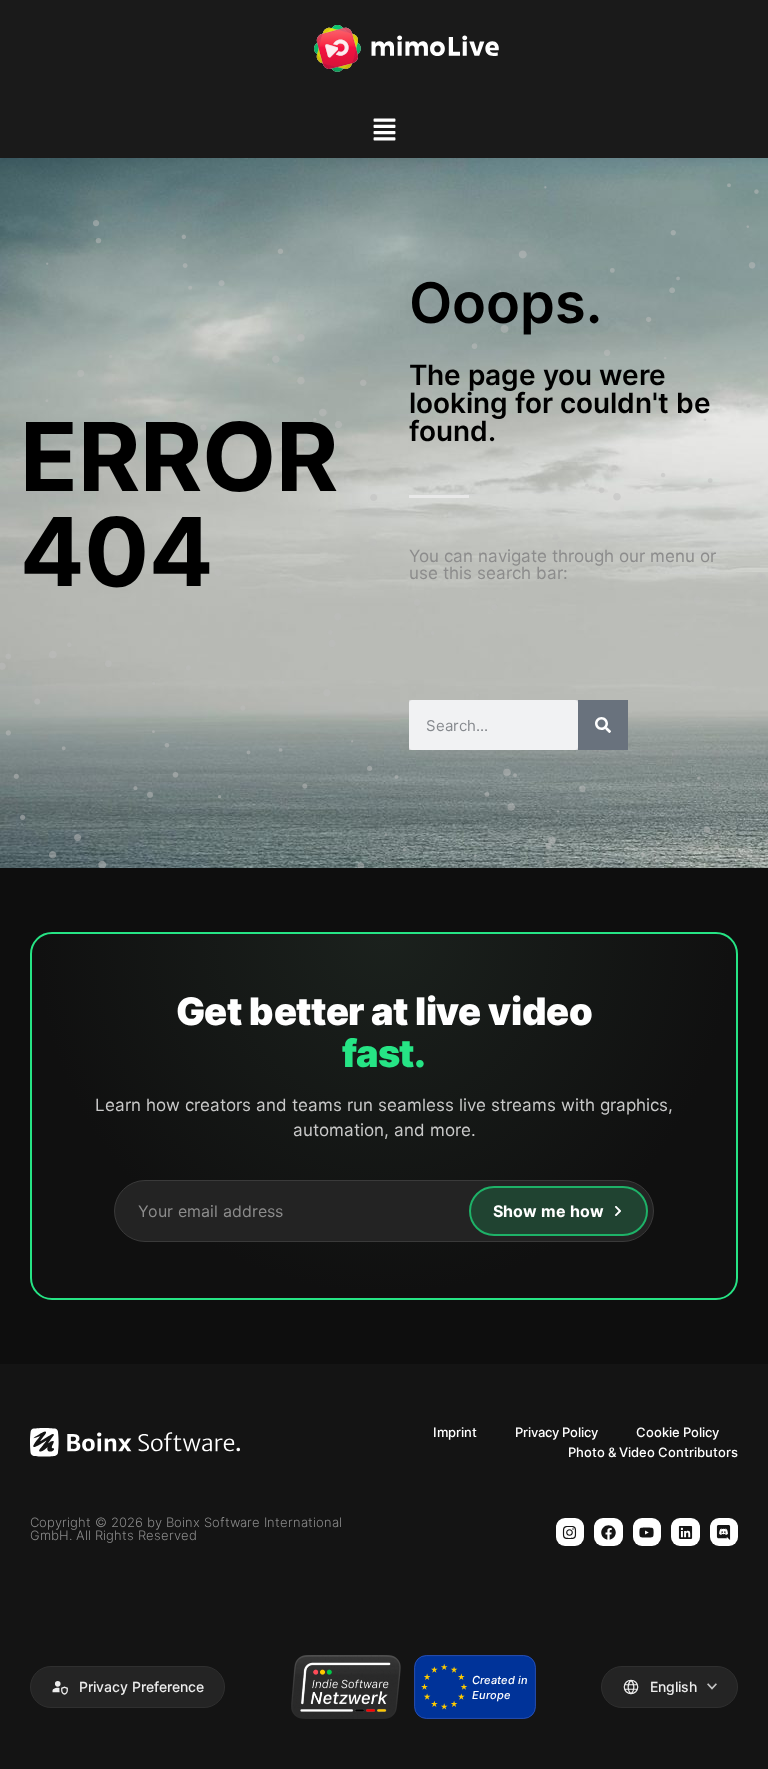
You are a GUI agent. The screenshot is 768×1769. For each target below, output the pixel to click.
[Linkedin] (685, 1532)
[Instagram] (570, 1532)
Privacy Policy (556, 1432)
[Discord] (724, 1532)
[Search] (603, 725)
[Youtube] (647, 1532)
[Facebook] (608, 1532)
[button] (384, 132)
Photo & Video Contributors (653, 1452)
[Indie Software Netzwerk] (345, 1687)
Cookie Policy (677, 1432)
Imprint (455, 1432)
